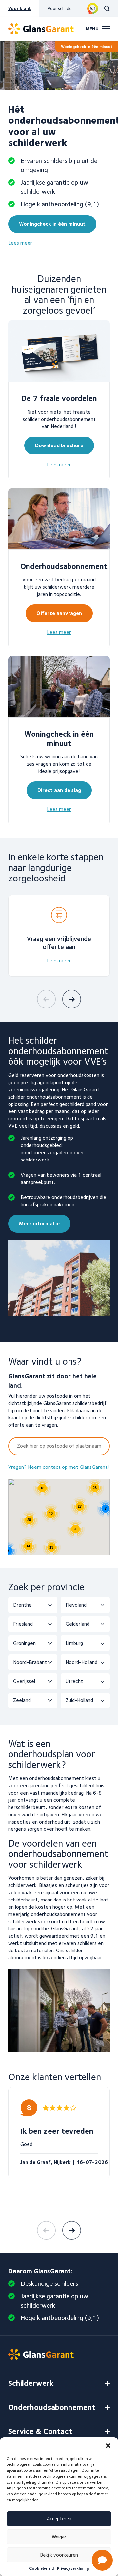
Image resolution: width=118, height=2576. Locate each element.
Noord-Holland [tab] (81, 1662)
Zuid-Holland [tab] (79, 1700)
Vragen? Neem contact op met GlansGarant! (59, 1467)
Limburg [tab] (74, 1643)
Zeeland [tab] (22, 1700)
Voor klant (20, 8)
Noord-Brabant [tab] (30, 1662)
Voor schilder (60, 8)
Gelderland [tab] (78, 1624)
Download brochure (59, 445)
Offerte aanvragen (59, 613)
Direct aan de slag (59, 790)
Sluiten (98, 2356)
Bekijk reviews (93, 8)
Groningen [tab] (24, 1643)
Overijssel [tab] (24, 1681)
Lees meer (20, 243)
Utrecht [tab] (74, 1681)
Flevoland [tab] (76, 1605)
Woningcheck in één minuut (87, 47)
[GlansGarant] (41, 29)
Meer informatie (39, 1224)
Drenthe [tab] (22, 1605)
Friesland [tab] (23, 1624)
